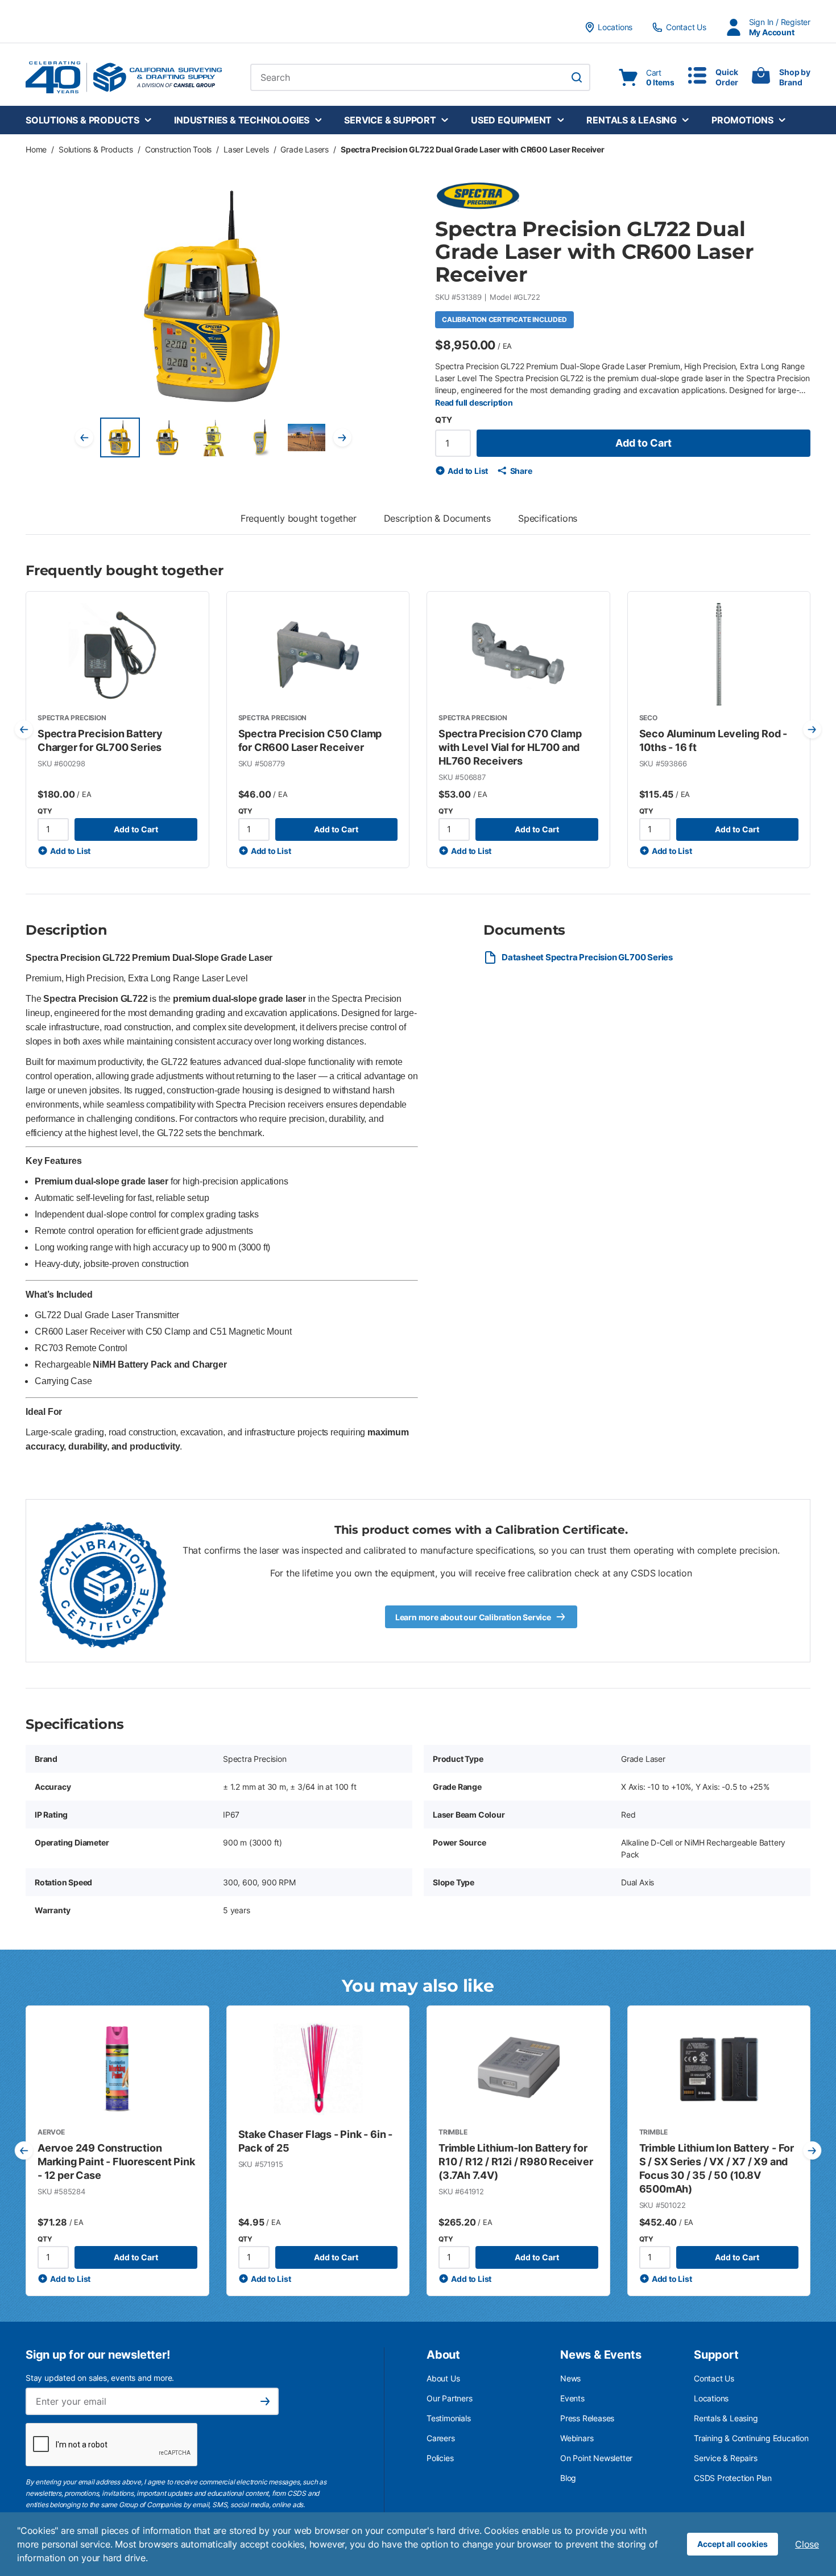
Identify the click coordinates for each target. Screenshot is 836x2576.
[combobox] (420, 77)
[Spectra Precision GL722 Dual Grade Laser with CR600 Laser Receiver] (120, 437)
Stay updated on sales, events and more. (100, 2378)
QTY (443, 420)
